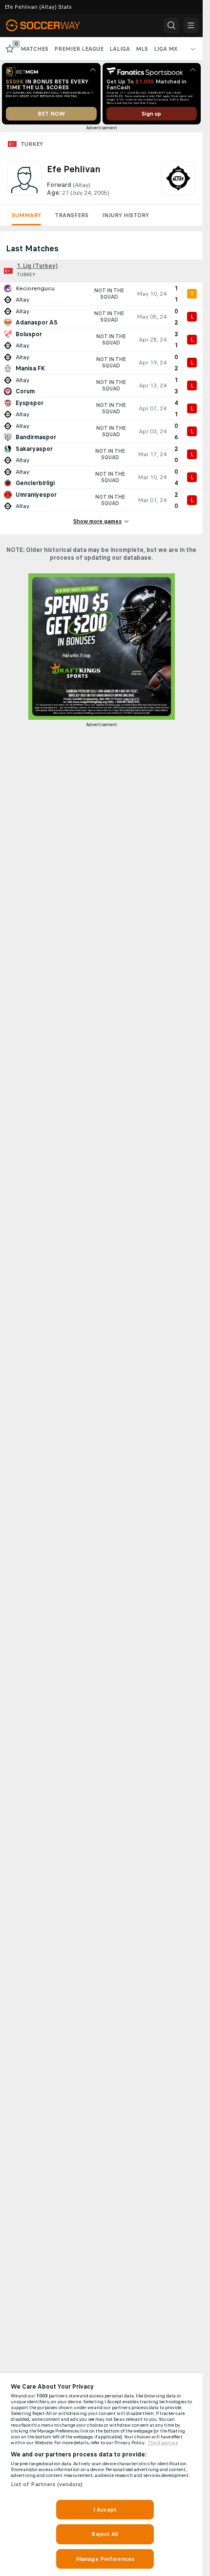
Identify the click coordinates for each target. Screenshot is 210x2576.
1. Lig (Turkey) (37, 266)
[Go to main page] (50, 25)
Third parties (163, 2443)
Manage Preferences (105, 2559)
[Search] (171, 25)
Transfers (72, 215)
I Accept (105, 2510)
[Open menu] (191, 25)
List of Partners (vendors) (47, 2484)
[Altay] (178, 179)
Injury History (126, 215)
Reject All (105, 2534)
